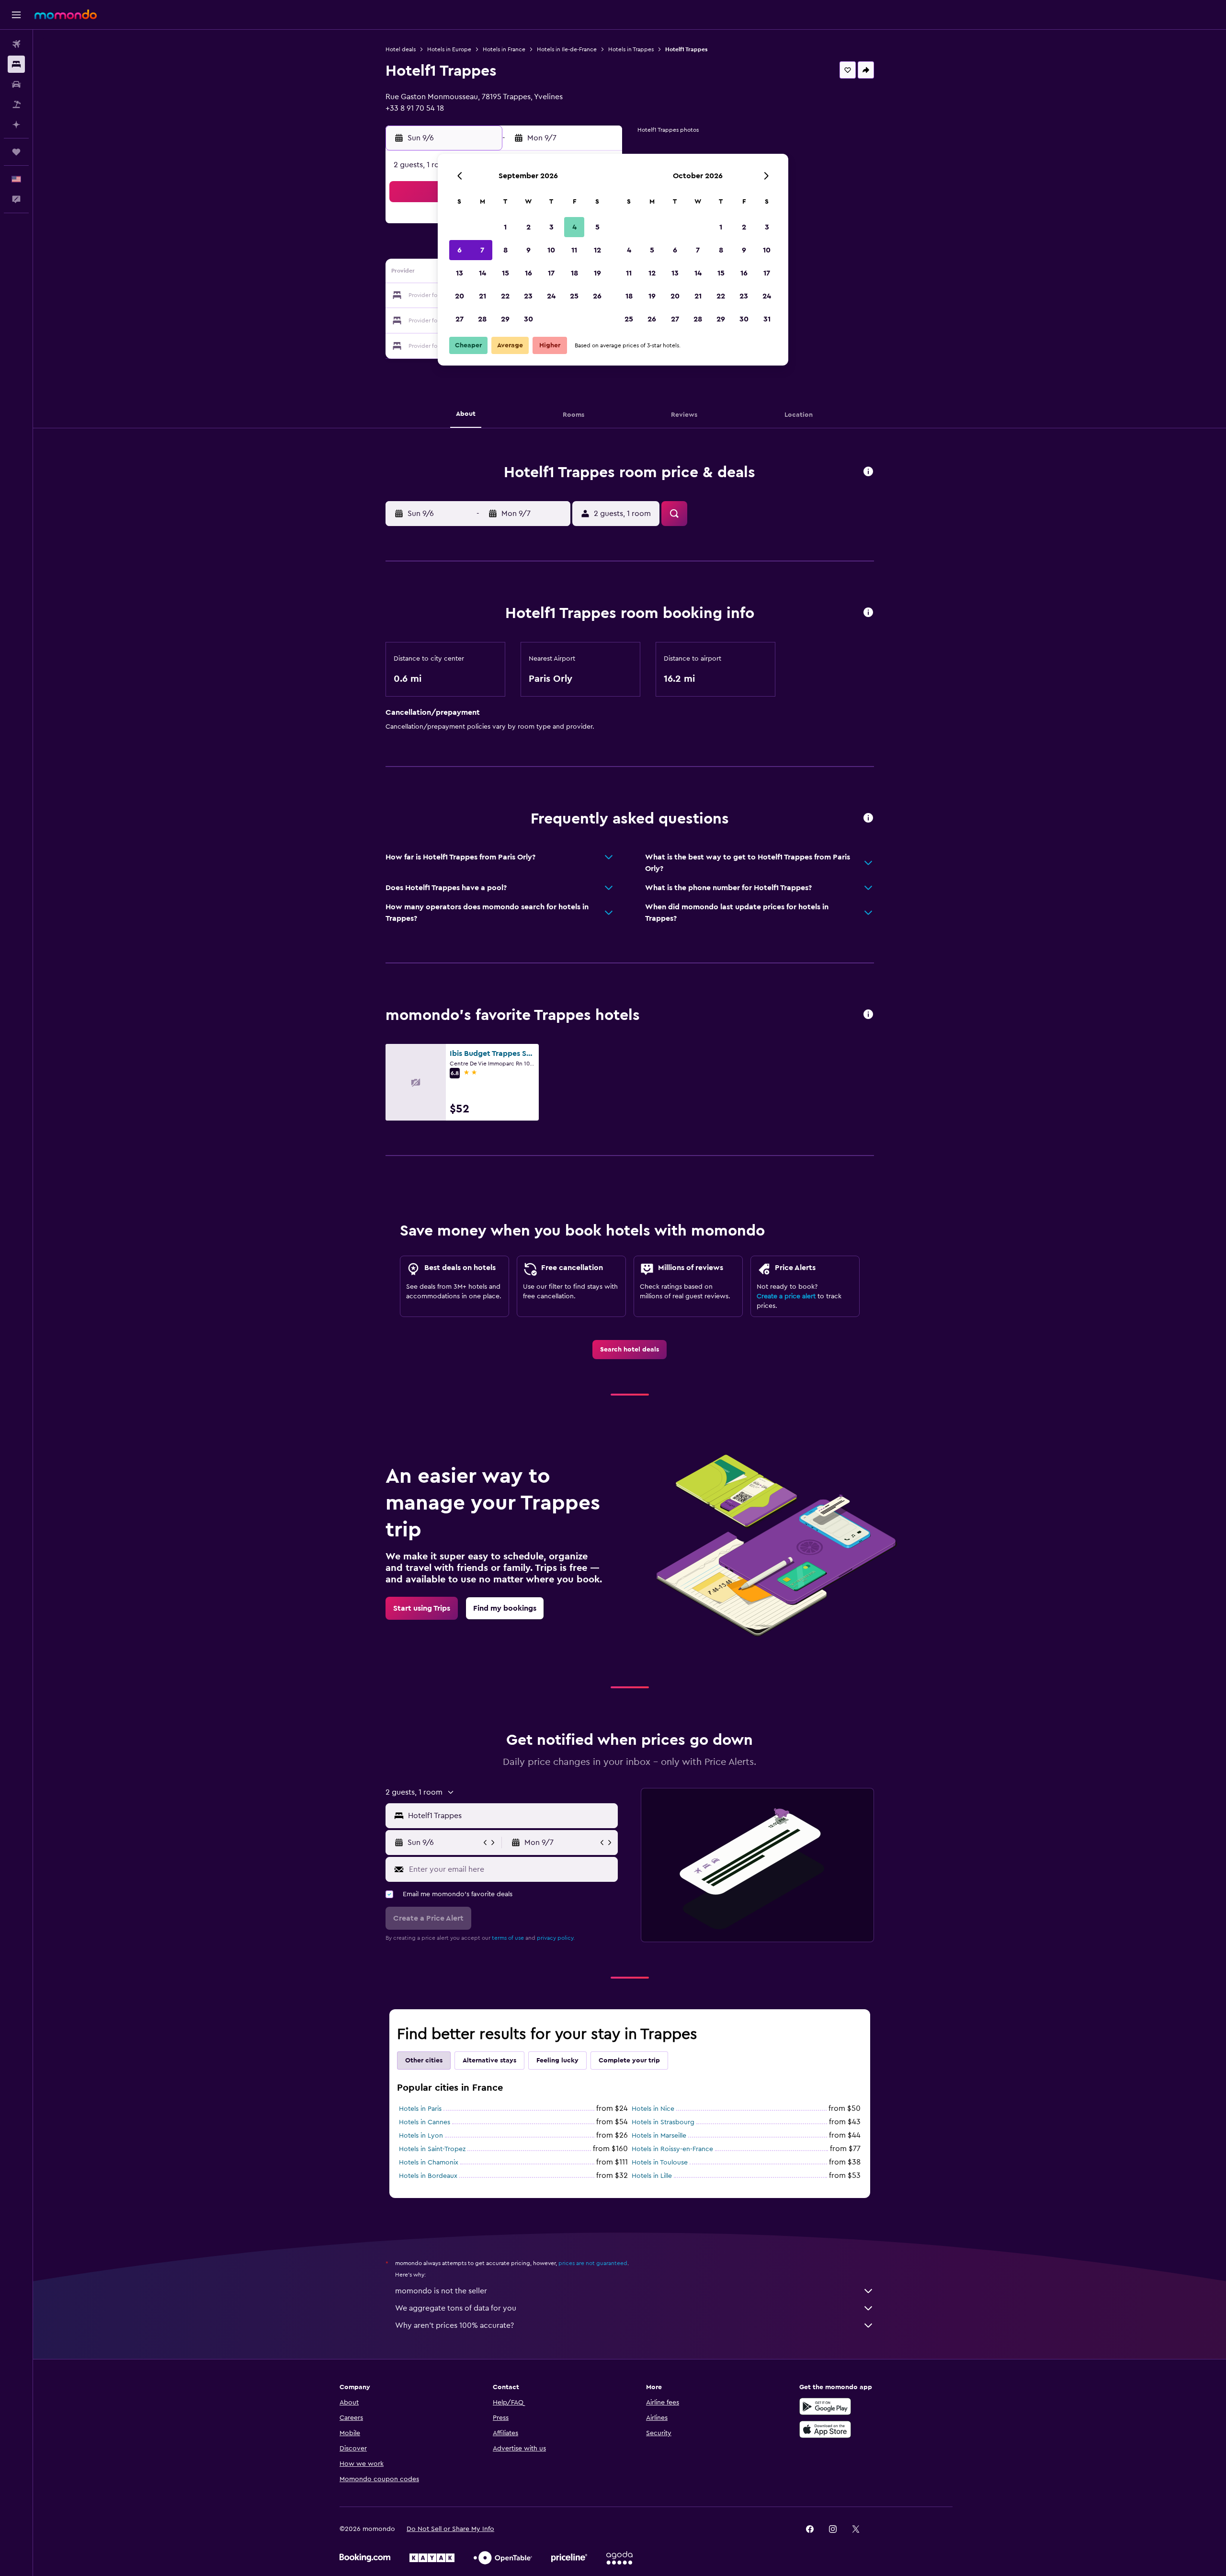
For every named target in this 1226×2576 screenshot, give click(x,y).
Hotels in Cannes (425, 2122)
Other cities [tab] (424, 2061)
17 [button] (551, 273)
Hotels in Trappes (631, 49)
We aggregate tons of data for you (456, 2308)
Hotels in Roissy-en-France (672, 2149)
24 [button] (551, 296)
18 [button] (574, 273)
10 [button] (551, 250)
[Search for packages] (16, 104)
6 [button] (460, 250)
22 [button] (505, 296)
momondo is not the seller (441, 2291)
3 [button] (551, 227)
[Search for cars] (16, 84)
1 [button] (505, 227)
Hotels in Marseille (659, 2136)
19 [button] (597, 273)
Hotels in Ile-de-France (567, 49)
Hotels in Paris (420, 2109)
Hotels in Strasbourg (663, 2122)
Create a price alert (786, 1296)
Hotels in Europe (449, 49)
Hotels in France (504, 49)
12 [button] (597, 250)
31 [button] (767, 319)
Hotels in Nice (653, 2109)
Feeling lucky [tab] (557, 2061)
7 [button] (482, 250)
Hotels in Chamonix (429, 2163)
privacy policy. (556, 1938)
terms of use (508, 1938)
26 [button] (597, 296)
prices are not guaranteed (593, 2263)
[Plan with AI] (16, 125)
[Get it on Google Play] (825, 2406)
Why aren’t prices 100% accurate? (454, 2325)
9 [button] (528, 250)
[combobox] (511, 1816)
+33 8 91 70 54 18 (415, 108)
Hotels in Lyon (421, 2136)
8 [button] (505, 250)
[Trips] (16, 152)
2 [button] (528, 227)
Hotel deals (401, 49)
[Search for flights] (16, 44)
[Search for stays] (16, 64)
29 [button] (505, 319)
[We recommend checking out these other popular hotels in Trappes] (868, 1015)
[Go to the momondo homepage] (66, 14)
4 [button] (574, 227)
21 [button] (482, 296)
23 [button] (528, 296)
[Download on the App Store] (825, 2429)
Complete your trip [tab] (629, 2061)
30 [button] (528, 319)
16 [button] (528, 273)
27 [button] (460, 319)
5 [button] (597, 227)
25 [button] (574, 296)
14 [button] (482, 273)
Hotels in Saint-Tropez (432, 2149)
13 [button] (460, 273)
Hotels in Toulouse (660, 2163)
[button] (16, 15)
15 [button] (505, 273)
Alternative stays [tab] (489, 2061)
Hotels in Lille (652, 2176)
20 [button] (460, 296)
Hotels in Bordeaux (428, 2176)
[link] (630, 1350)
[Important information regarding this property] (868, 613)
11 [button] (574, 250)
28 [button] (482, 319)
